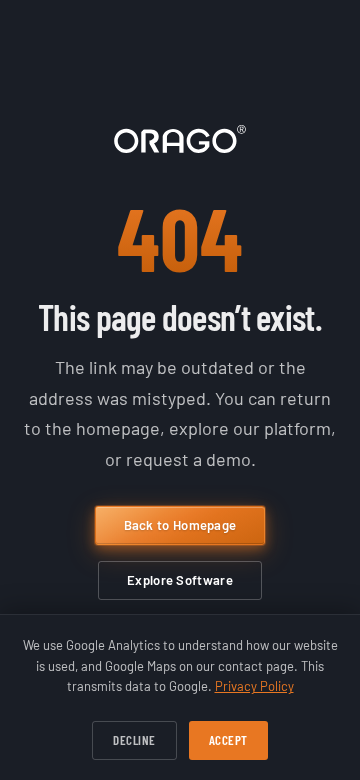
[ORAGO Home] (180, 139)
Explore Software (180, 580)
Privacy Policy (254, 686)
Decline (134, 740)
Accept (228, 740)
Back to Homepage (180, 525)
